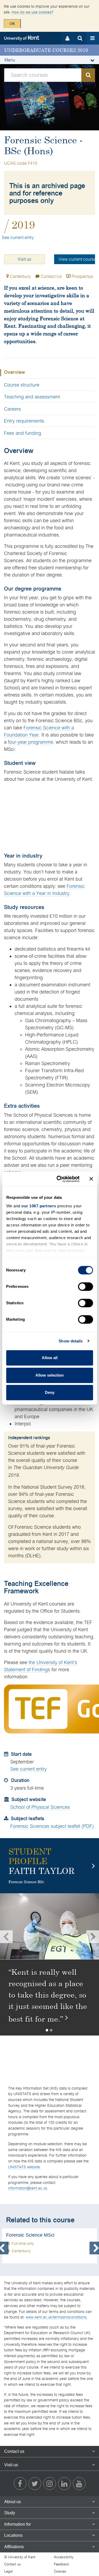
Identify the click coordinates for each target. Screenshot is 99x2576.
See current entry (18, 238)
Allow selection (49, 1375)
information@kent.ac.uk (28, 2188)
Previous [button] (6, 1937)
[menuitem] (20, 2484)
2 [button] (52, 2030)
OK (12, 24)
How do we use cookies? (32, 12)
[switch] (85, 1287)
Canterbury (20, 276)
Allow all (50, 1358)
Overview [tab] (15, 373)
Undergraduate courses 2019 (46, 50)
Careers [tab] (12, 409)
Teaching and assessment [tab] (32, 397)
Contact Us (51, 276)
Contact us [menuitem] (13, 2564)
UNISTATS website (24, 2167)
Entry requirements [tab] (24, 421)
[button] (49, 60)
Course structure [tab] (22, 385)
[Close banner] (91, 1179)
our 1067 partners (39, 1206)
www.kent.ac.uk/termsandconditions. (57, 2317)
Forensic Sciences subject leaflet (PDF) (52, 1826)
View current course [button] (77, 259)
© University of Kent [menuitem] (20, 2557)
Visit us (24, 259)
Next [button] (93, 1937)
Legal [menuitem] (8, 2571)
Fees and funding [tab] (23, 433)
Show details (71, 1341)
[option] (49, 1937)
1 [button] (48, 2030)
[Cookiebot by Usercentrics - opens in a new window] (59, 1179)
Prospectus (82, 276)
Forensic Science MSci (49, 2246)
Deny (50, 1392)
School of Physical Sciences (40, 1807)
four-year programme (30, 742)
